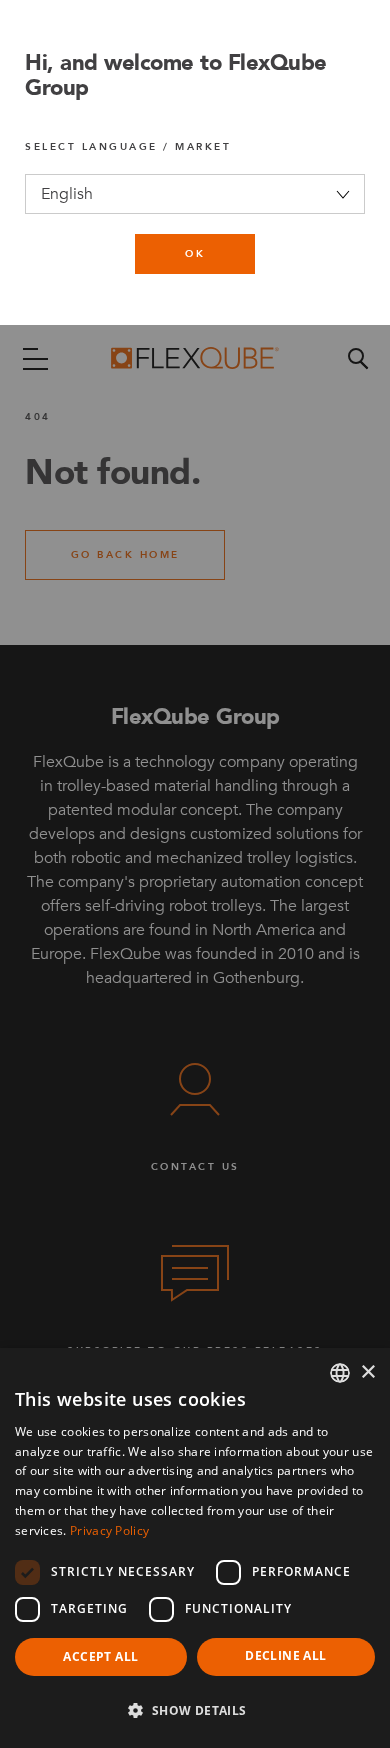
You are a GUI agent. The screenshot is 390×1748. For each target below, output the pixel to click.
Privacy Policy (109, 1530)
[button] (195, 1711)
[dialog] (195, 1548)
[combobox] (340, 1373)
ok (195, 254)
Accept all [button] (100, 1656)
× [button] (367, 1372)
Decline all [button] (285, 1655)
